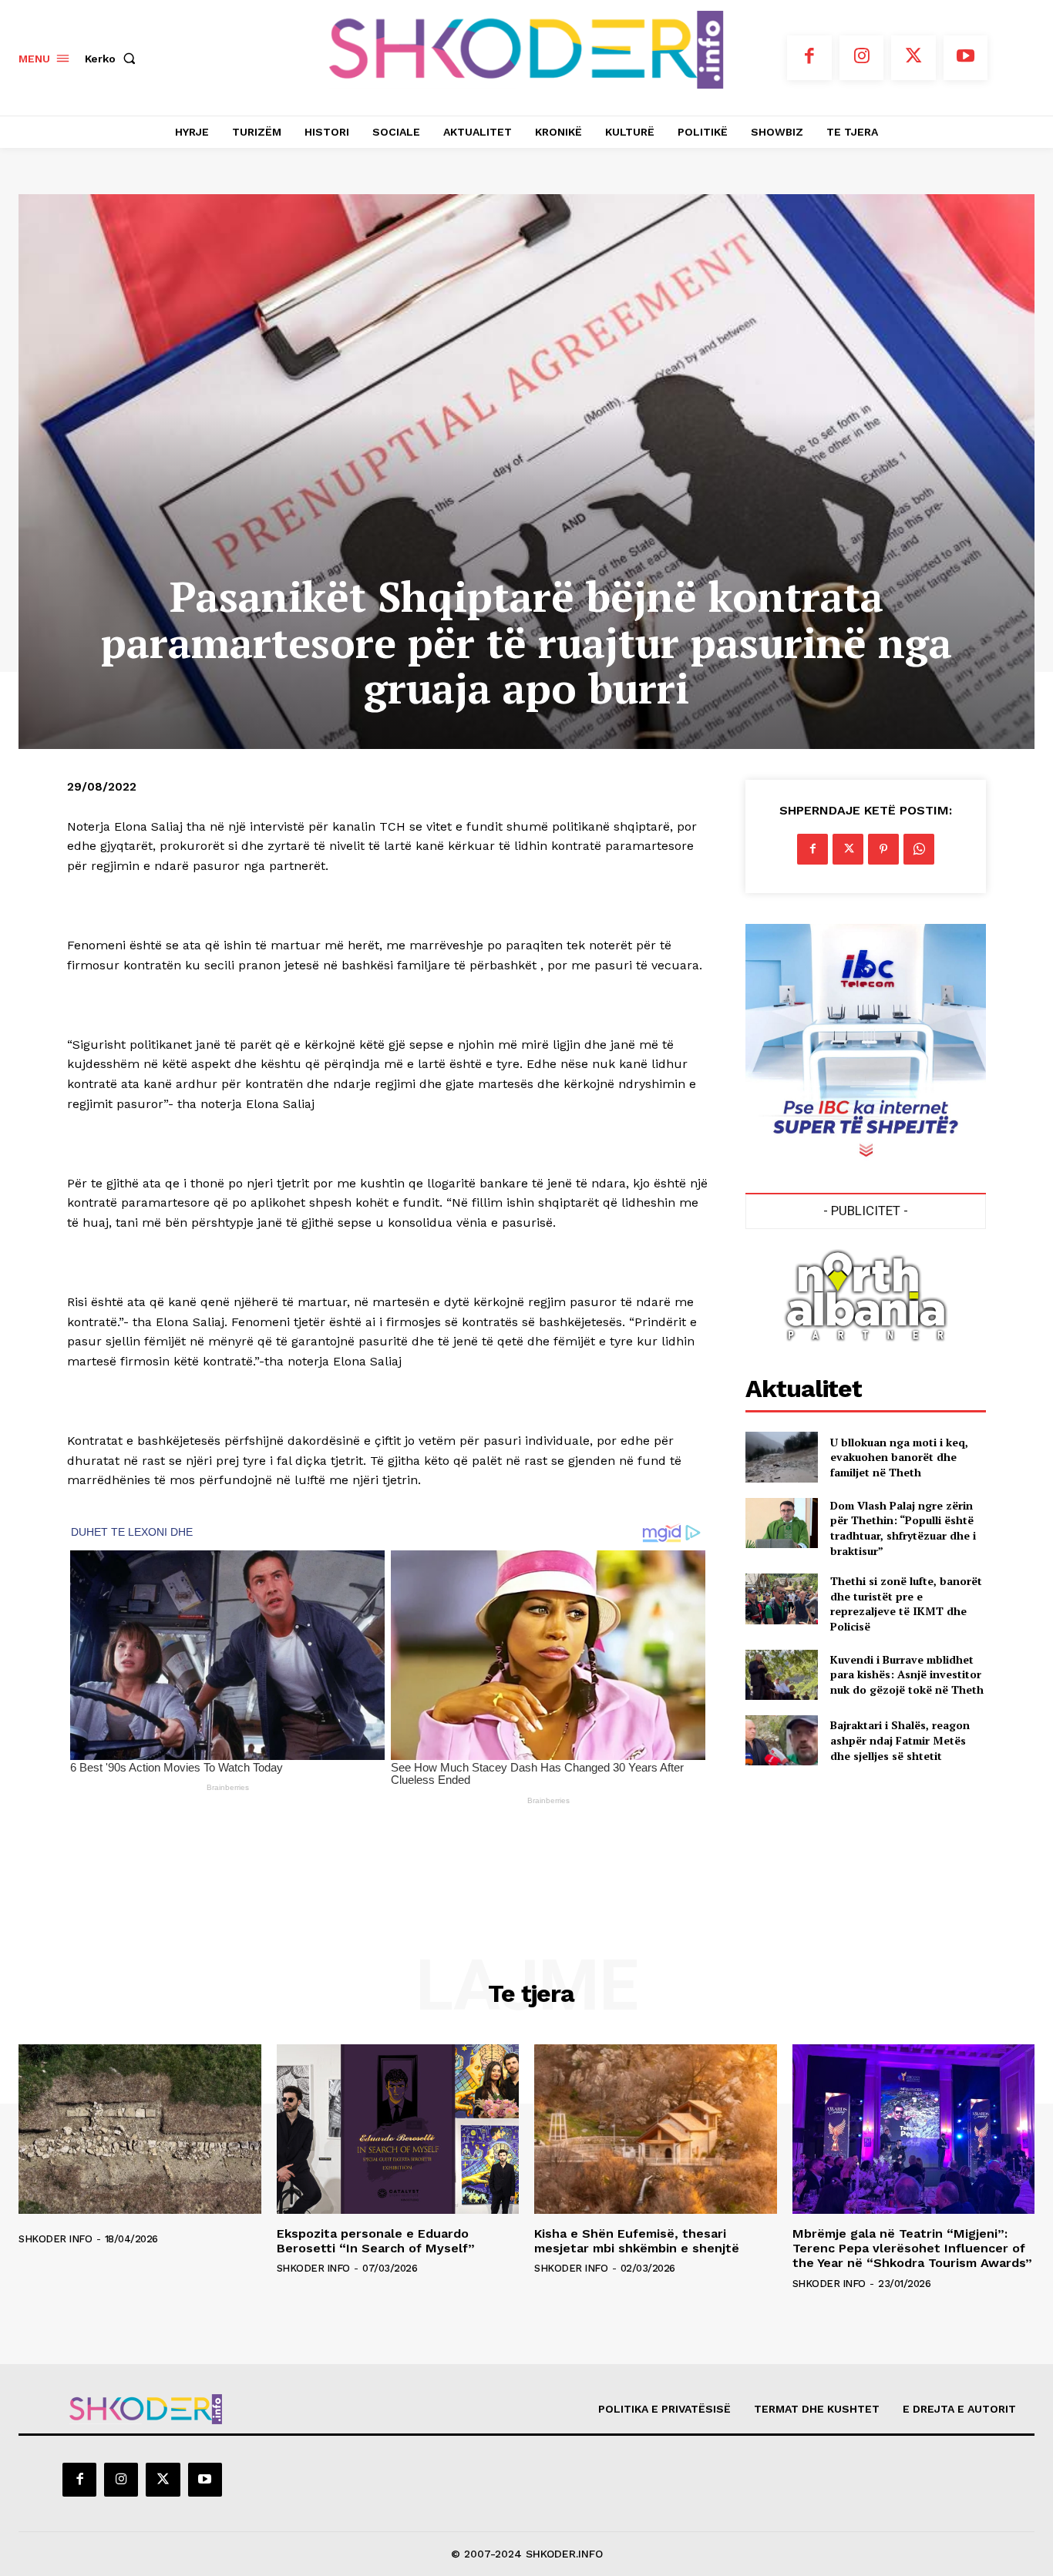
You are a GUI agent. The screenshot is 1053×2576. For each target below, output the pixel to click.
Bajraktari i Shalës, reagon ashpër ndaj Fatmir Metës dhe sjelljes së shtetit (900, 1740)
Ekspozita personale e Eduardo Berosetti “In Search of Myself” (376, 2241)
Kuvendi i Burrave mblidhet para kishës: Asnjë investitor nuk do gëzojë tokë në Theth (907, 1674)
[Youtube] (966, 58)
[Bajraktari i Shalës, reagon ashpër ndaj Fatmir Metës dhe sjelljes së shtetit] (781, 1740)
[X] (913, 58)
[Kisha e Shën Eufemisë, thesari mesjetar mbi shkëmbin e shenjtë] (656, 2129)
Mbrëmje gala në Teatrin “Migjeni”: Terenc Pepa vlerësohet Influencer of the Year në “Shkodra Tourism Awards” (912, 2248)
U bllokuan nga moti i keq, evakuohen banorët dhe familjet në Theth (899, 1457)
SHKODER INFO (55, 2239)
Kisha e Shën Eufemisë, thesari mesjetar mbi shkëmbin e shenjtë (637, 2241)
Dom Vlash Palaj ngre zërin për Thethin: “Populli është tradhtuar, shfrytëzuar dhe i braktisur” (903, 1528)
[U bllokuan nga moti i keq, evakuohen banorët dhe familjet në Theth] (781, 1457)
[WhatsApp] (919, 849)
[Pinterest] (883, 849)
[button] (113, 59)
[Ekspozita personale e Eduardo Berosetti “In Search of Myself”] (398, 2129)
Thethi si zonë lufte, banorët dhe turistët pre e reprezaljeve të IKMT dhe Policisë (906, 1604)
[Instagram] (862, 58)
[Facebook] (809, 58)
